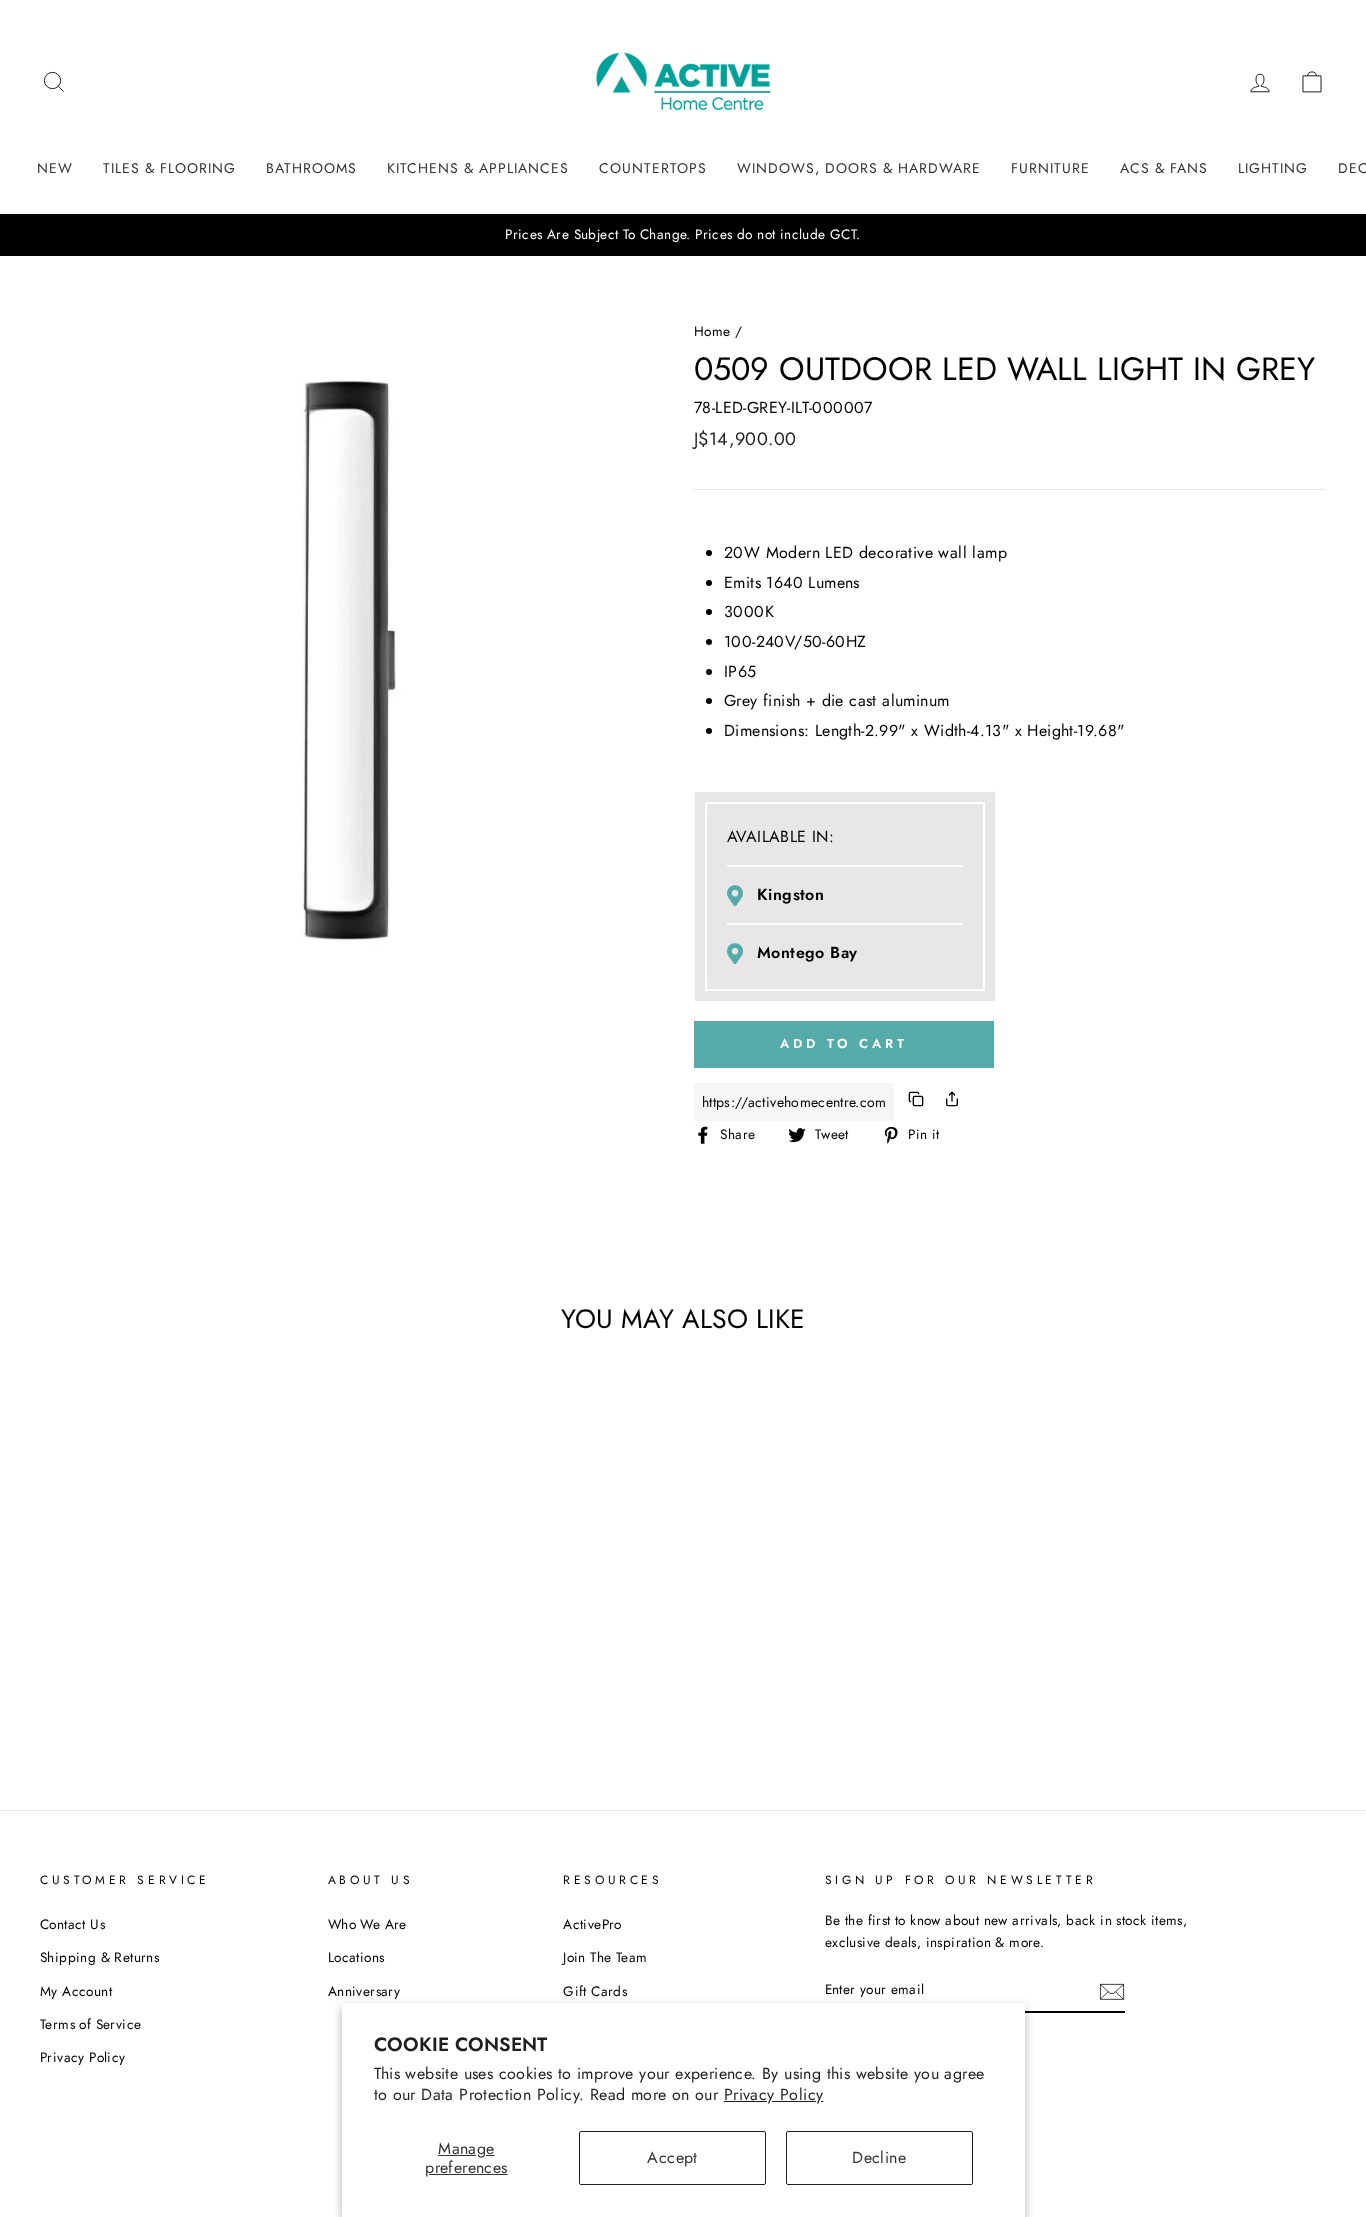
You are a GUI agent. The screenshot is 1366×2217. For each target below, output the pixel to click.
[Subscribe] (1112, 1991)
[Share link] (952, 1102)
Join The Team (605, 1957)
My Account (76, 1991)
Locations (356, 1957)
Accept (672, 2157)
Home (712, 331)
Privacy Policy (774, 2094)
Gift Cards (595, 1991)
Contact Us (72, 1924)
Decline (879, 2157)
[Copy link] (916, 1102)
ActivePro (592, 1924)
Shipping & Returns (99, 1957)
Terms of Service (90, 2024)
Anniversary (364, 1991)
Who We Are (367, 1924)
